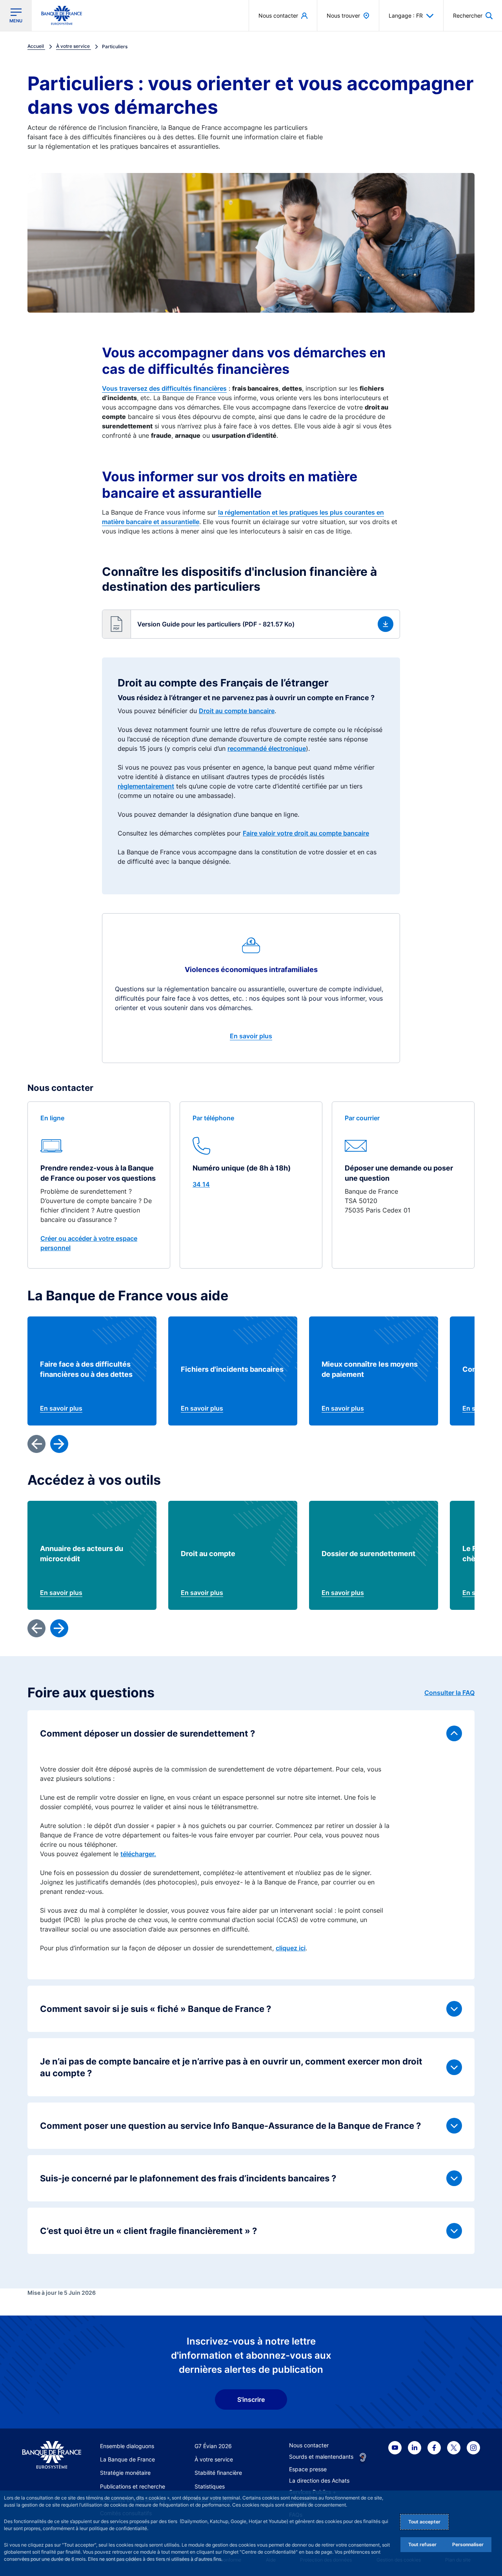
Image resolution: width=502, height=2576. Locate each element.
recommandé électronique (267, 748)
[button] (473, 15)
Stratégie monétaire (125, 2473)
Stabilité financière (218, 2473)
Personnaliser (468, 2544)
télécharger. (138, 1854)
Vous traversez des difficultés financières (164, 388)
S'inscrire (251, 2399)
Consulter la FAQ (449, 1693)
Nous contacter (309, 2445)
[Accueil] (52, 2455)
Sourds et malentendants (321, 2457)
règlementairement (146, 786)
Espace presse (308, 2469)
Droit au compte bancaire (237, 711)
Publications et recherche (133, 2486)
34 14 (201, 1184)
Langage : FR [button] (406, 15)
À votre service (214, 2459)
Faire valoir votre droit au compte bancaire (306, 833)
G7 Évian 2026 (213, 2446)
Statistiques (210, 2486)
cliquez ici (291, 1948)
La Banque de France (127, 2459)
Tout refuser (422, 2544)
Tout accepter (424, 2522)
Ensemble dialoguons (127, 2446)
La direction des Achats (319, 2480)
